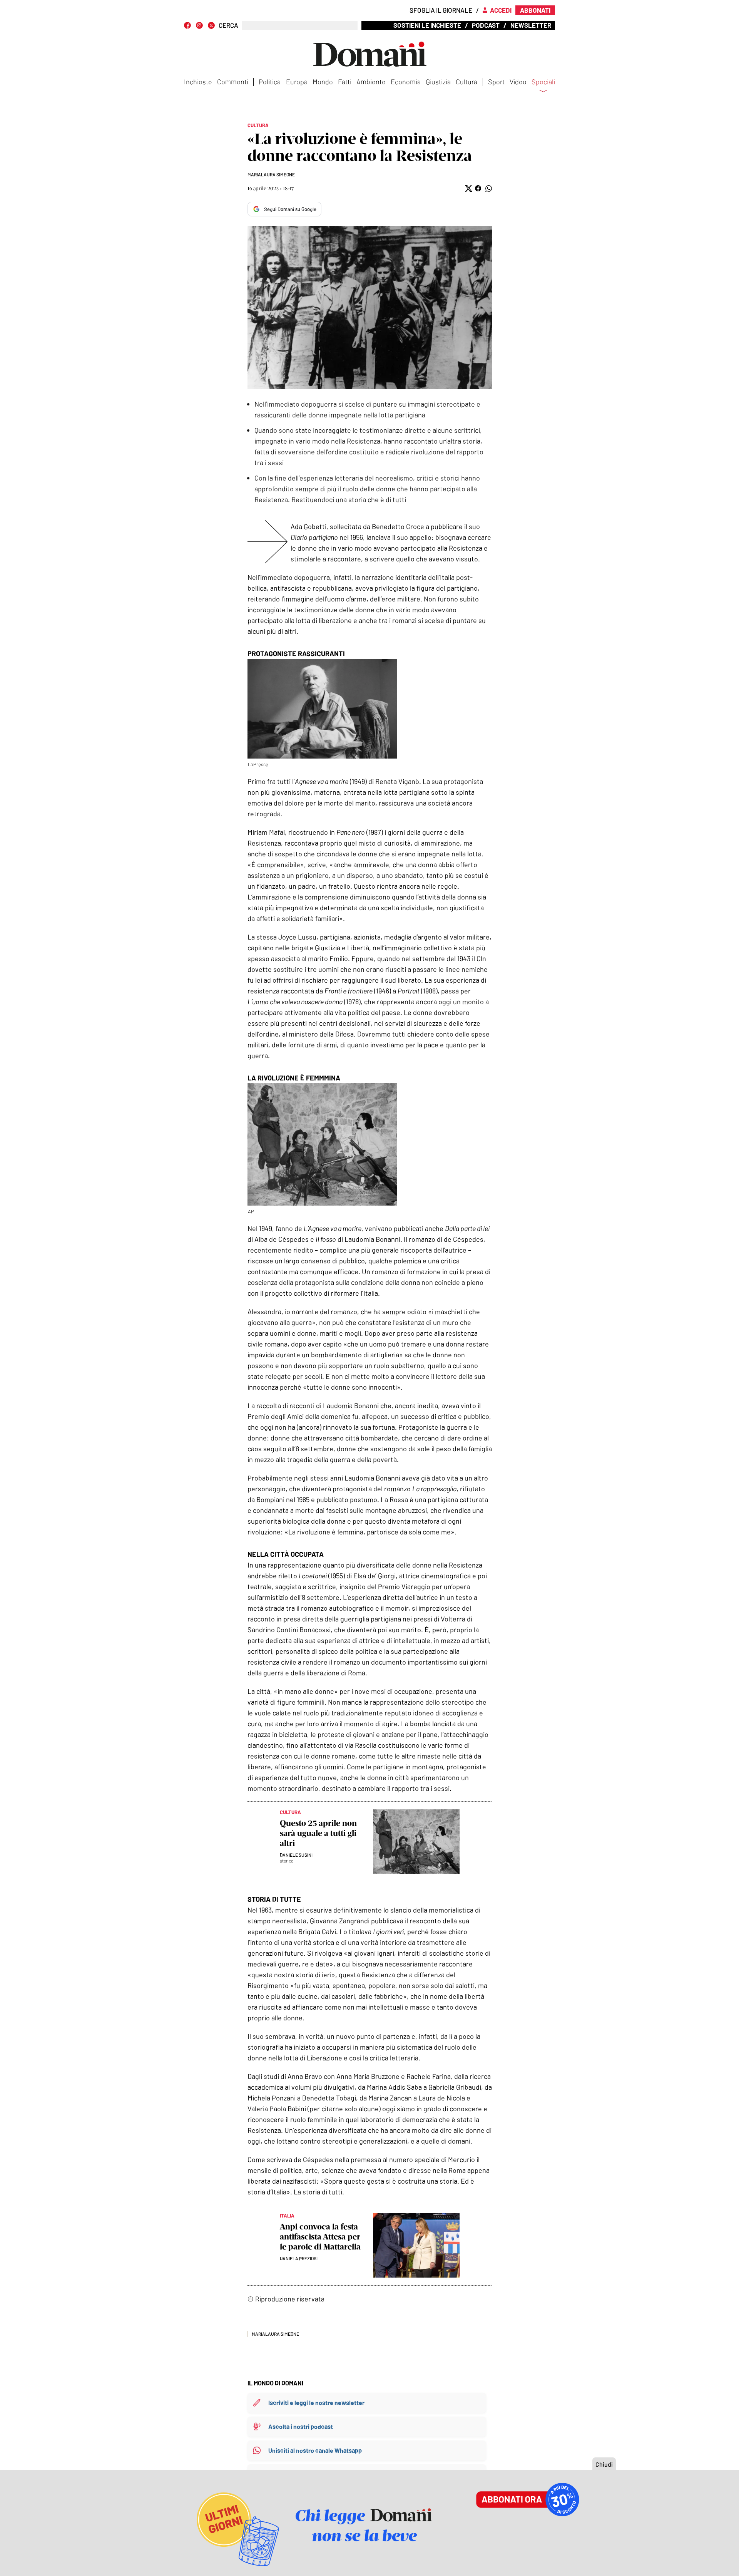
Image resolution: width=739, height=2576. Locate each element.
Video (518, 82)
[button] (468, 188)
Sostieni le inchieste (427, 25)
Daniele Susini (296, 1855)
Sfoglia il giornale (441, 10)
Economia (406, 82)
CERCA (228, 25)
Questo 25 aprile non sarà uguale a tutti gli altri (318, 1833)
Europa (297, 82)
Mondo (323, 82)
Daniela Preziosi (299, 2258)
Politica (270, 82)
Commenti (233, 82)
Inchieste (198, 82)
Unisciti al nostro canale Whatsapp (315, 2450)
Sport (496, 82)
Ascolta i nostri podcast (301, 2426)
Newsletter (531, 25)
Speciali (543, 82)
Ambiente (371, 82)
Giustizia (438, 82)
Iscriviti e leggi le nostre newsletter (316, 2403)
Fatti (345, 82)
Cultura (466, 82)
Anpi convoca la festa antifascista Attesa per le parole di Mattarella (320, 2237)
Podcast (486, 25)
